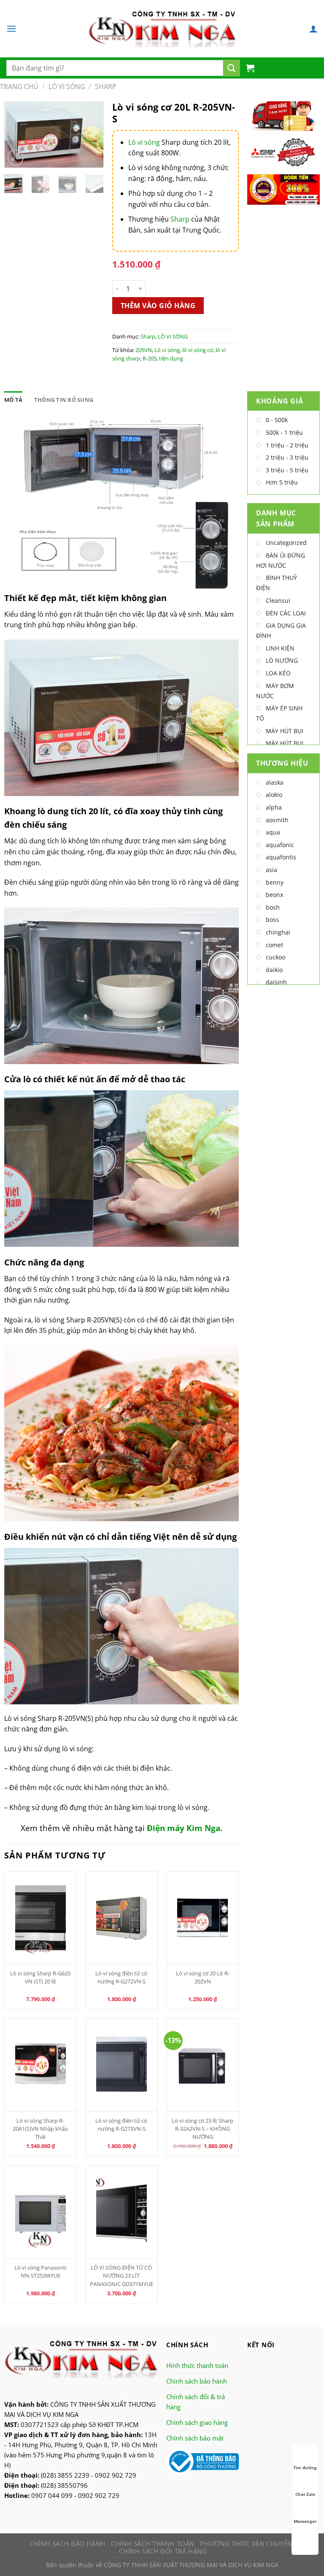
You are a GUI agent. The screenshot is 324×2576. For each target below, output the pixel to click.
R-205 (150, 358)
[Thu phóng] (16, 158)
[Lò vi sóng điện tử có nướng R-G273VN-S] (122, 2065)
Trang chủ (19, 87)
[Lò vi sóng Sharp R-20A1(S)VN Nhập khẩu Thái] (41, 2065)
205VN (144, 350)
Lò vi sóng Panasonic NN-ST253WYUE (40, 2271)
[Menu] (11, 28)
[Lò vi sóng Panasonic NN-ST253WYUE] (41, 2212)
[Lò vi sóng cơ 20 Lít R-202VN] (203, 1918)
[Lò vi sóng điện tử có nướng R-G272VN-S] (122, 1918)
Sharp (106, 87)
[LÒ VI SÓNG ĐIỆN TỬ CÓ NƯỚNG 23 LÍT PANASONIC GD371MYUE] (122, 2212)
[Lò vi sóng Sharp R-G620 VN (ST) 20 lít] (41, 1918)
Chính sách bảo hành (197, 2381)
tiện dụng (171, 358)
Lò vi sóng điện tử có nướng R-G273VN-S (121, 2125)
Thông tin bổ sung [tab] (64, 400)
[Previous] (17, 137)
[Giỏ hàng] (250, 68)
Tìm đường (305, 2468)
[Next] (91, 137)
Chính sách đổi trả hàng (163, 2551)
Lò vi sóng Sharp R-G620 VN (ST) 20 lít (40, 1977)
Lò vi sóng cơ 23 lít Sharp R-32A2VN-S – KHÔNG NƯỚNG (202, 2129)
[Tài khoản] (313, 29)
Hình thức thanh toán (197, 2365)
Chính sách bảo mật (195, 2438)
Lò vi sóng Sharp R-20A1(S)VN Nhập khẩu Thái (40, 2129)
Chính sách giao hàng (197, 2422)
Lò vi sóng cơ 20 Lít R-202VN (203, 1977)
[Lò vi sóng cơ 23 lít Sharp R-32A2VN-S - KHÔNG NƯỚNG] (203, 2065)
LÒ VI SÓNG (67, 87)
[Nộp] (232, 68)
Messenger (305, 2521)
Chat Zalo (305, 2494)
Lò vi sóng (144, 142)
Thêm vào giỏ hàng (158, 306)
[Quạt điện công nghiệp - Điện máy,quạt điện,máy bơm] (162, 29)
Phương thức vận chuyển (246, 2543)
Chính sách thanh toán (153, 2543)
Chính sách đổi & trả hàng (196, 2402)
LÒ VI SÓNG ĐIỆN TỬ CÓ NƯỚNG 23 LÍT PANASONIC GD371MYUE (121, 2275)
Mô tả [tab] (13, 400)
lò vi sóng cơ (198, 350)
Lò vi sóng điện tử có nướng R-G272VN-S (121, 1977)
